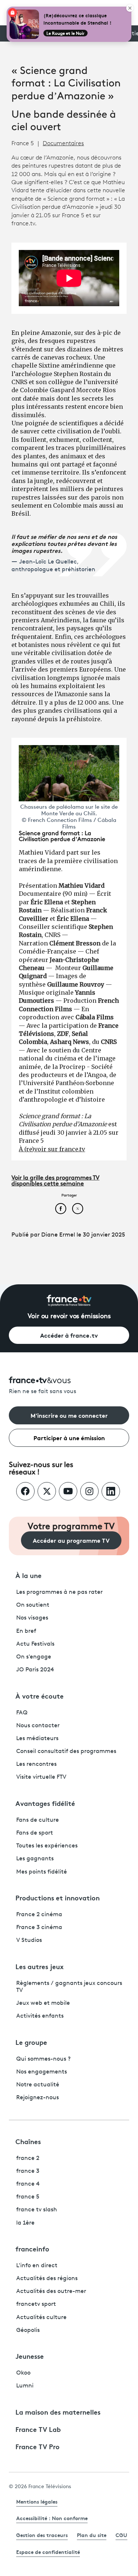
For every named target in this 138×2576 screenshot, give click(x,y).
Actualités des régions (47, 2279)
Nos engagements (42, 2072)
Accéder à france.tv (69, 1335)
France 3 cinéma (39, 1928)
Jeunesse (30, 2356)
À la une (29, 1575)
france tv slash (37, 2210)
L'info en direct (37, 2266)
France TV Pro (38, 2446)
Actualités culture (41, 2318)
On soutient (33, 1605)
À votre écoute (40, 1696)
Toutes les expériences (47, 1846)
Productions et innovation (58, 1897)
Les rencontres (36, 1764)
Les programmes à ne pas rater (59, 1592)
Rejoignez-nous (38, 2098)
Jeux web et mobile (43, 2003)
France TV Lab (38, 2429)
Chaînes (28, 2141)
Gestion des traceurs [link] (42, 2535)
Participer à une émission (69, 1437)
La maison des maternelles (58, 2412)
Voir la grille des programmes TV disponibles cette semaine (55, 1181)
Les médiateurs (37, 1739)
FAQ (22, 1713)
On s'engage (34, 1657)
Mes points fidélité (42, 1872)
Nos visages (32, 1618)
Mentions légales (37, 2501)
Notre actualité (38, 2085)
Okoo (23, 2373)
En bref (26, 1631)
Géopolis (28, 2330)
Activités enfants (40, 2016)
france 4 (28, 2184)
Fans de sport (35, 1833)
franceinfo (32, 2248)
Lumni (25, 2386)
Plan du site (92, 2535)
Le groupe (31, 2042)
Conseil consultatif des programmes (66, 1752)
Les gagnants (35, 1859)
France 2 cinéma (39, 1915)
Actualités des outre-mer (51, 2291)
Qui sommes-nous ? (43, 2059)
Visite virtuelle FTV (41, 1777)
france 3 (28, 2171)
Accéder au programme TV (71, 1540)
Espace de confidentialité (48, 2552)
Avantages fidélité (45, 1803)
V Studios (29, 1940)
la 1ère (25, 2223)
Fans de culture (38, 1820)
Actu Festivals (35, 1644)
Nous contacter (38, 1726)
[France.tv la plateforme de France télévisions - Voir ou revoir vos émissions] (69, 1300)
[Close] (130, 8)
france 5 (28, 2197)
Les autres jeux (40, 1966)
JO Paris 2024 (35, 1670)
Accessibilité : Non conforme (52, 2518)
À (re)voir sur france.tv (52, 1149)
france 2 (28, 2158)
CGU (121, 2535)
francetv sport (36, 2304)
